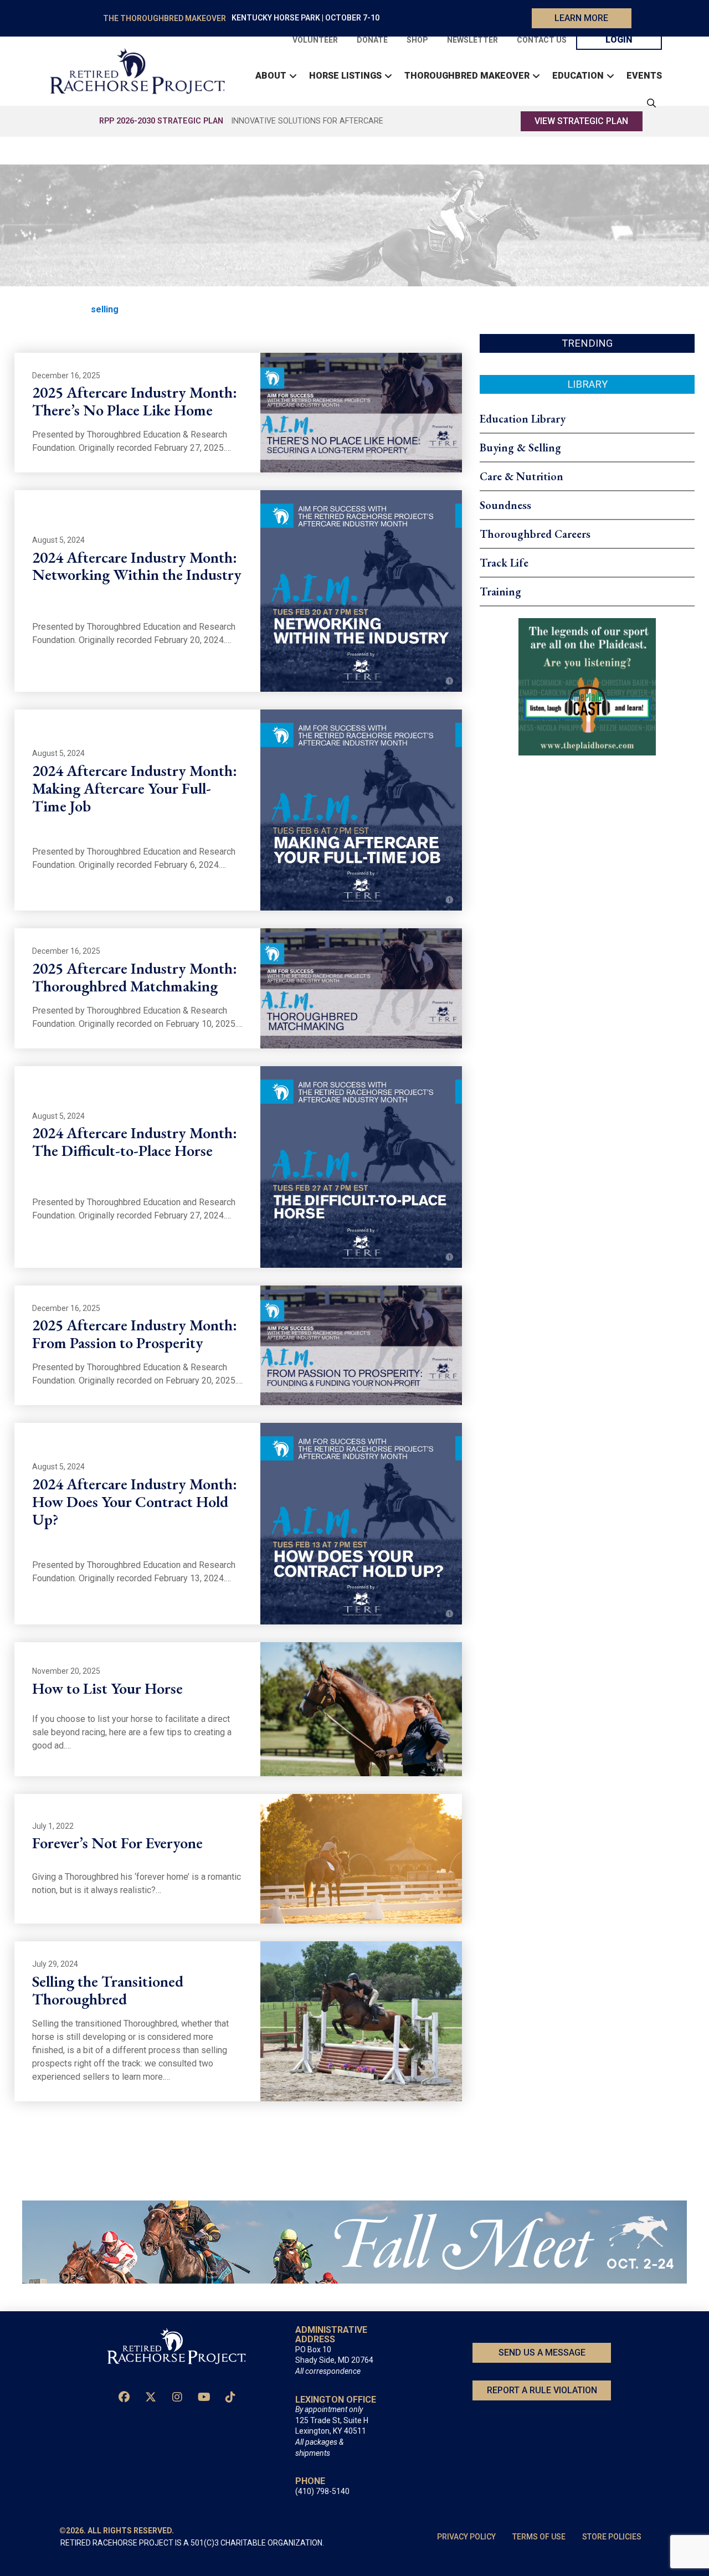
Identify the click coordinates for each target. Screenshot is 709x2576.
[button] (649, 103)
